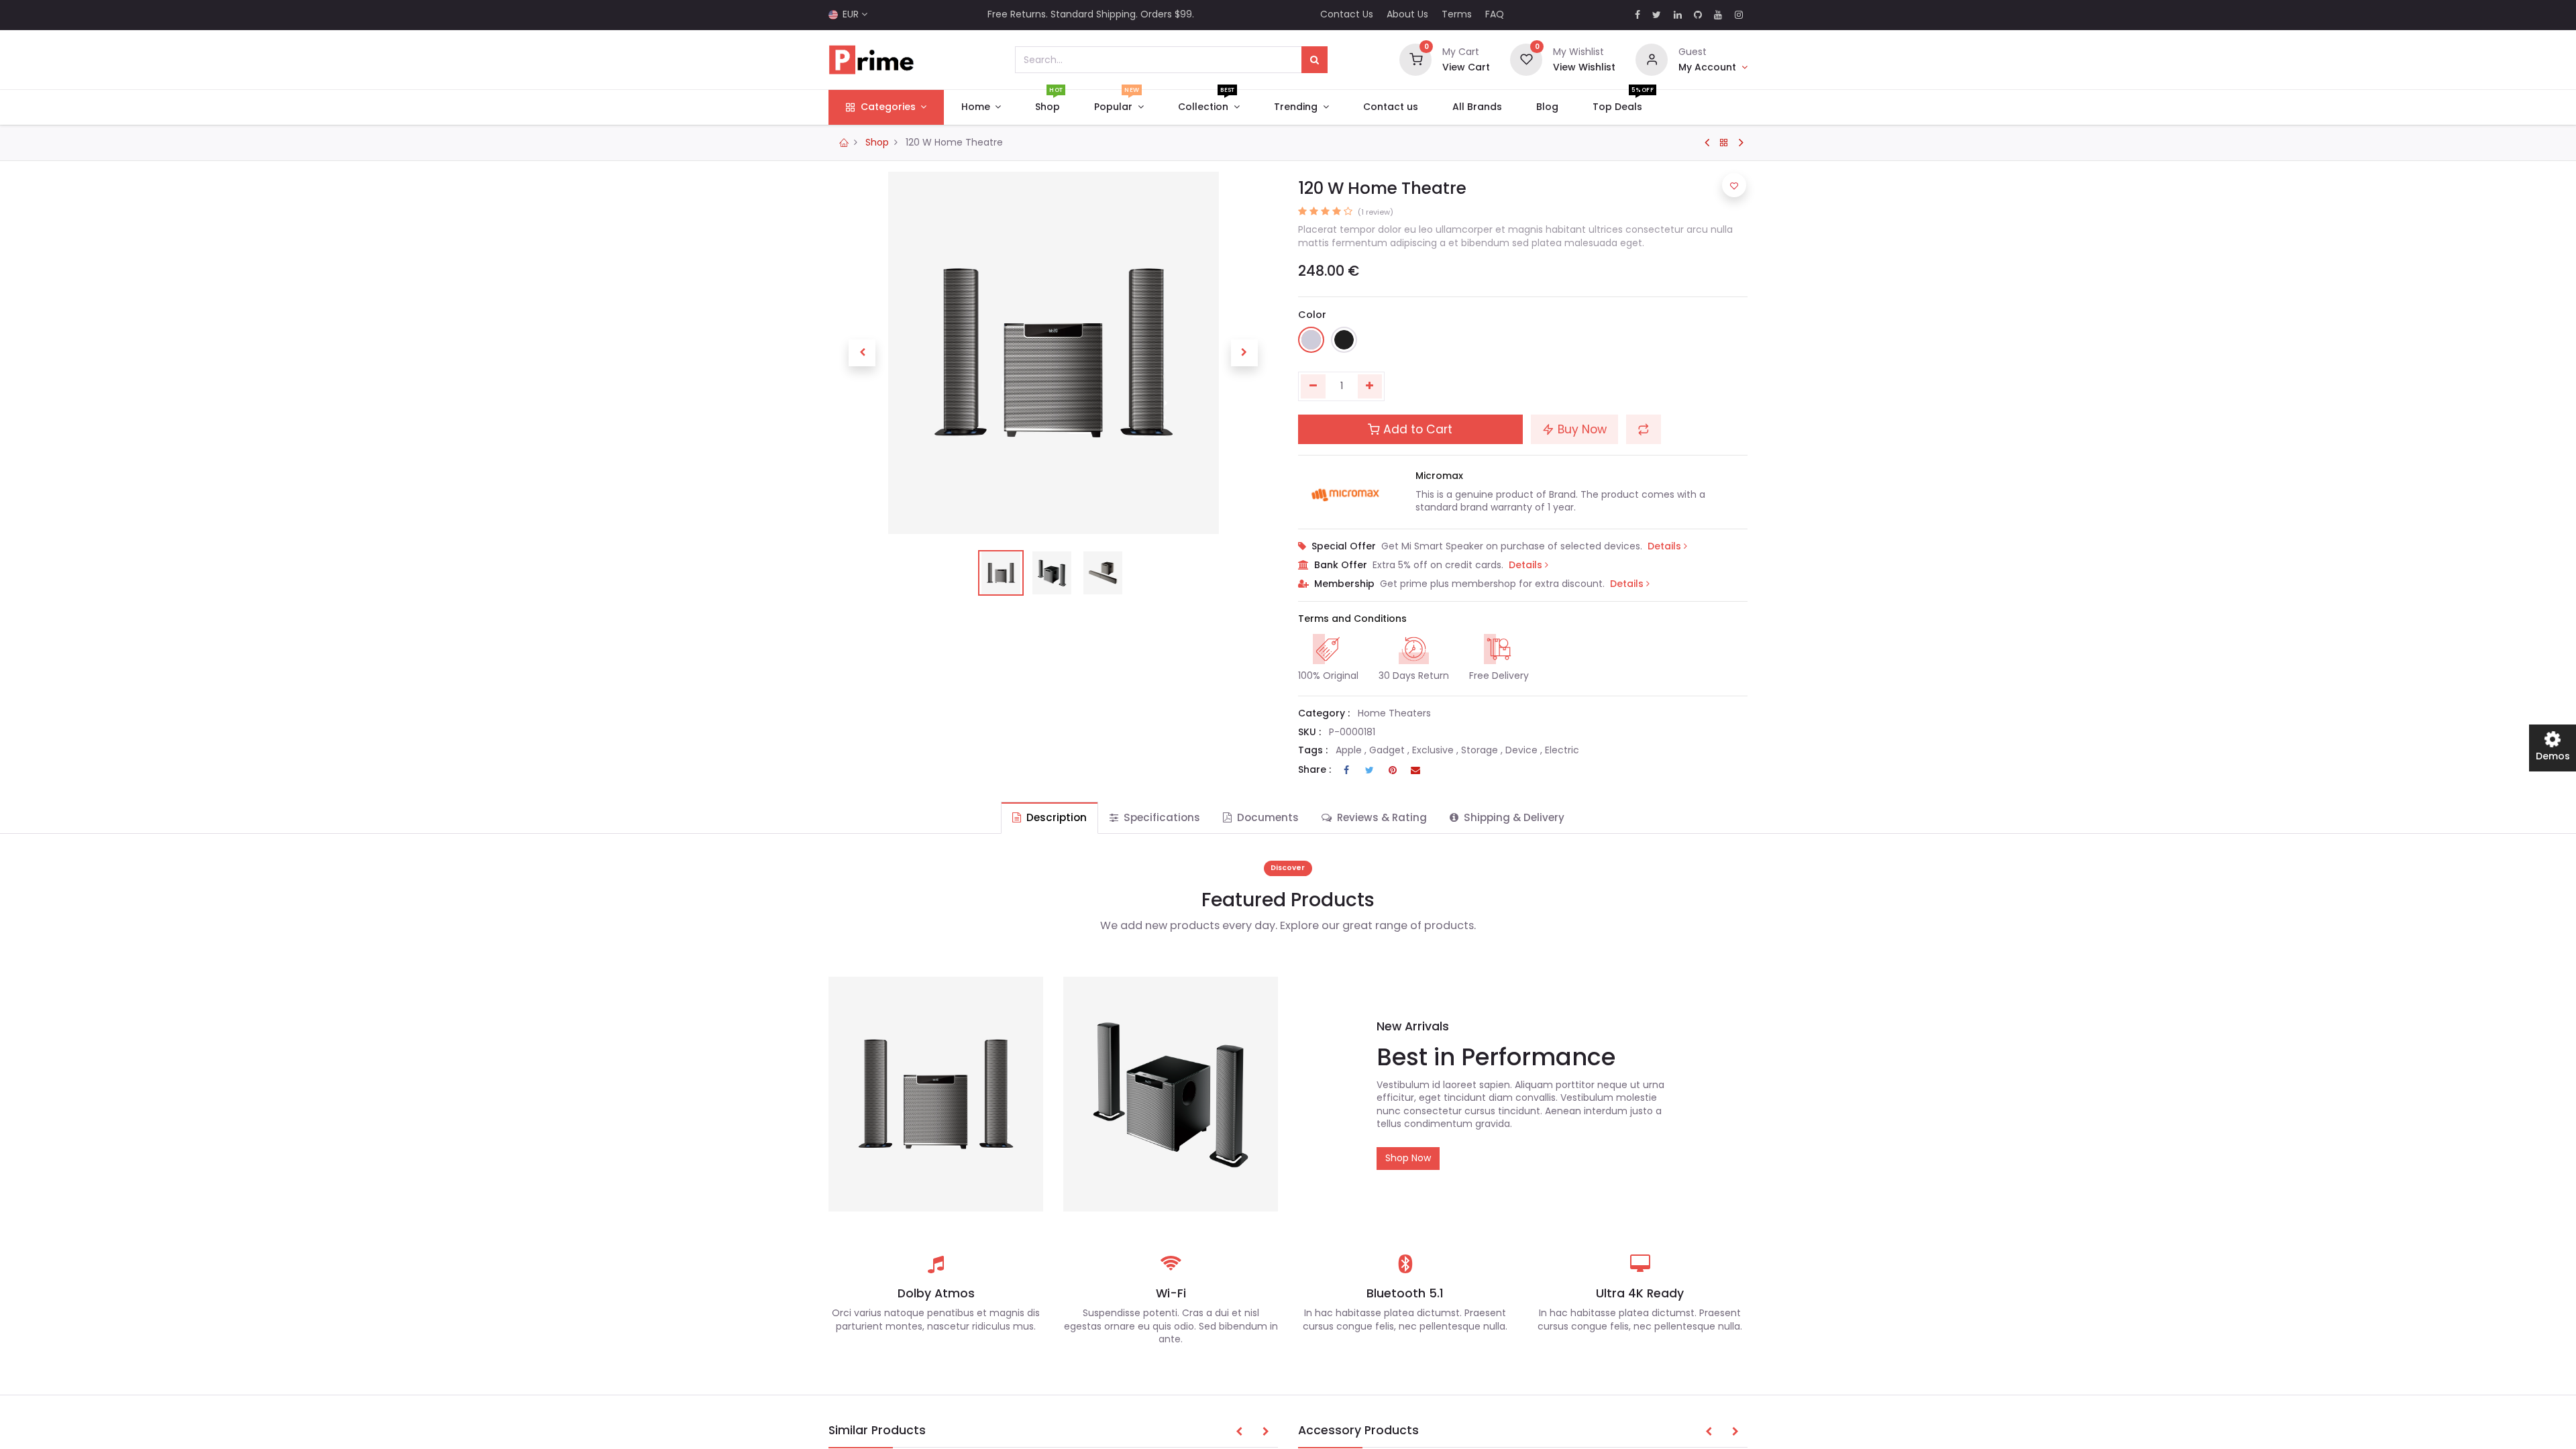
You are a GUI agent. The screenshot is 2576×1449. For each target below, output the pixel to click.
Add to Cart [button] (1416, 429)
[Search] (1314, 60)
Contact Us (1347, 14)
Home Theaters (1394, 713)
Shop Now (1408, 1158)
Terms (1457, 14)
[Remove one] (1313, 386)
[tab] (1050, 817)
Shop (877, 142)
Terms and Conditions (1352, 619)
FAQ (1495, 14)
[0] (1415, 59)
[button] (862, 353)
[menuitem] (1048, 107)
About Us (1407, 14)
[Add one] (1370, 386)
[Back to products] (1724, 143)
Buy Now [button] (1580, 429)
